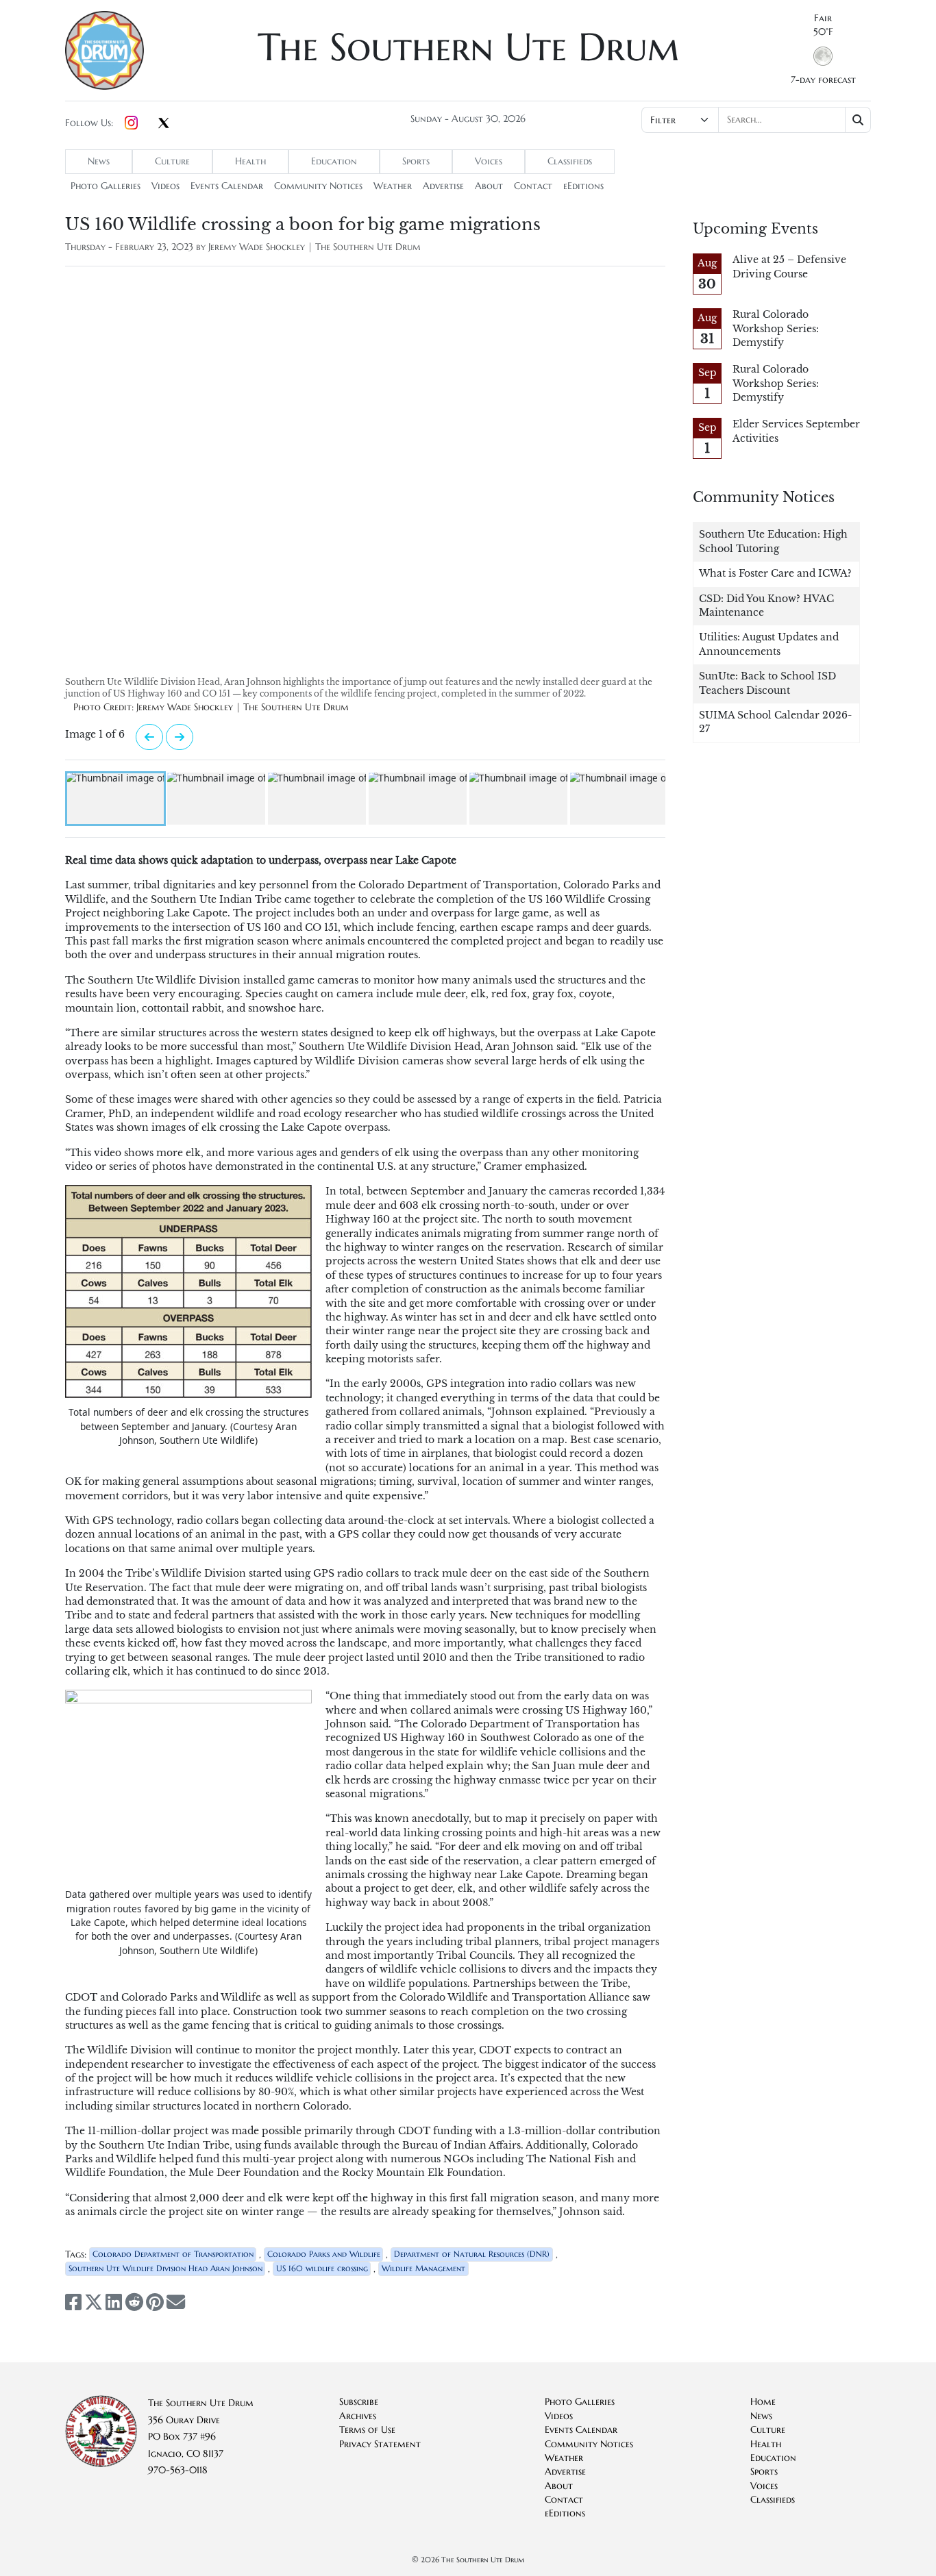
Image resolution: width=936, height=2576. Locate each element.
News (99, 161)
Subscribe (359, 2402)
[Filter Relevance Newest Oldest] (755, 120)
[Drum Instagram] (131, 123)
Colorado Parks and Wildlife (324, 2254)
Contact (533, 186)
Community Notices (318, 186)
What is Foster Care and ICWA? (775, 574)
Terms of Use (367, 2430)
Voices (489, 161)
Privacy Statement (380, 2444)
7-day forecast (823, 80)
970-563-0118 (178, 2470)
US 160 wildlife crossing (322, 2268)
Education (334, 161)
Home (763, 2402)
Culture (172, 161)
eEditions (583, 186)
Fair (823, 18)
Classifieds (570, 161)
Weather (393, 186)
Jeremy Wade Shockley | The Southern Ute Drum (315, 247)
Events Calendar (227, 186)
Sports (416, 161)
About (489, 186)
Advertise (443, 186)
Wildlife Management (423, 2268)
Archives (358, 2416)
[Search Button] (858, 120)
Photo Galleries (106, 186)
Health (250, 161)
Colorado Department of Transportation (173, 2254)
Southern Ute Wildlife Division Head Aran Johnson (165, 2268)
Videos (165, 186)
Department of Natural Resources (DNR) (472, 2254)
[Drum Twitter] (164, 124)
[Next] (149, 737)
